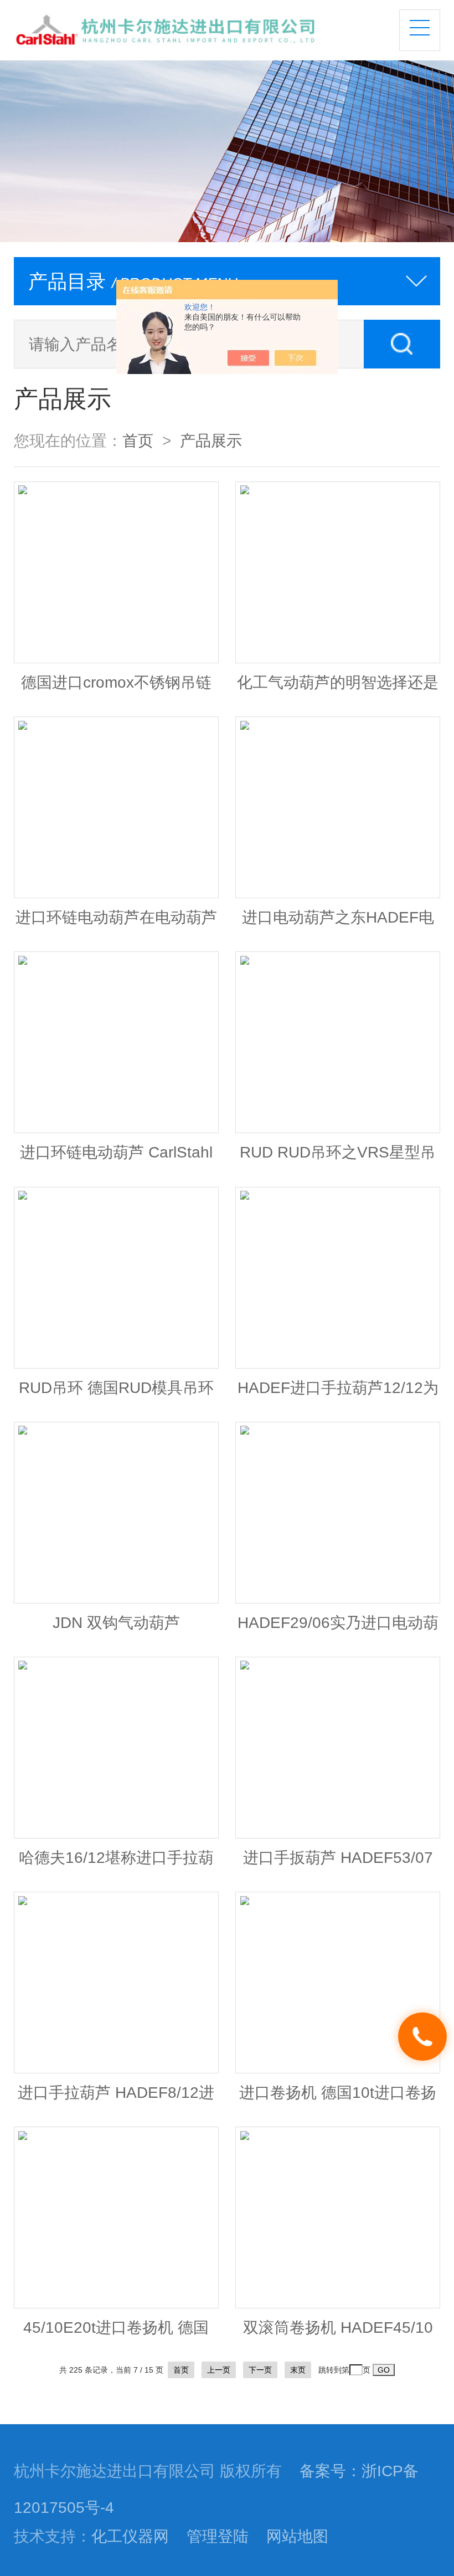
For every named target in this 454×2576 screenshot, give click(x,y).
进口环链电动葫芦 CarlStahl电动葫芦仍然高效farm (116, 1158)
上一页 (219, 2370)
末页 (298, 2370)
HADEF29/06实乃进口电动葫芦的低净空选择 (338, 1628)
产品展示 (211, 441)
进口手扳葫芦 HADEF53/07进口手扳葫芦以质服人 (338, 1863)
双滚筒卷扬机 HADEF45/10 (338, 2327)
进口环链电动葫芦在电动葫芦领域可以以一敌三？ (116, 923)
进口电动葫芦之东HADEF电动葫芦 (338, 923)
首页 (138, 441)
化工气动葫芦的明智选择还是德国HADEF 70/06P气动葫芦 (338, 688)
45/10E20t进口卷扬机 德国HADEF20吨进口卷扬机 (116, 2333)
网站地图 (297, 2536)
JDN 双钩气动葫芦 (116, 1622)
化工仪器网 (130, 2536)
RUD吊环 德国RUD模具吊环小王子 (116, 1393)
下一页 (260, 2370)
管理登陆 (218, 2536)
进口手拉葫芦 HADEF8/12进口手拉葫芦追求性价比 (116, 2098)
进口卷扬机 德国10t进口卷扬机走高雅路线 (338, 2098)
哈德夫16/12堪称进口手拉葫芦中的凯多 (116, 1863)
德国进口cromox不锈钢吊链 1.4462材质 (116, 688)
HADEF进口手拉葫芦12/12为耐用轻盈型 (338, 1393)
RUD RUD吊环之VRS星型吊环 (338, 1158)
